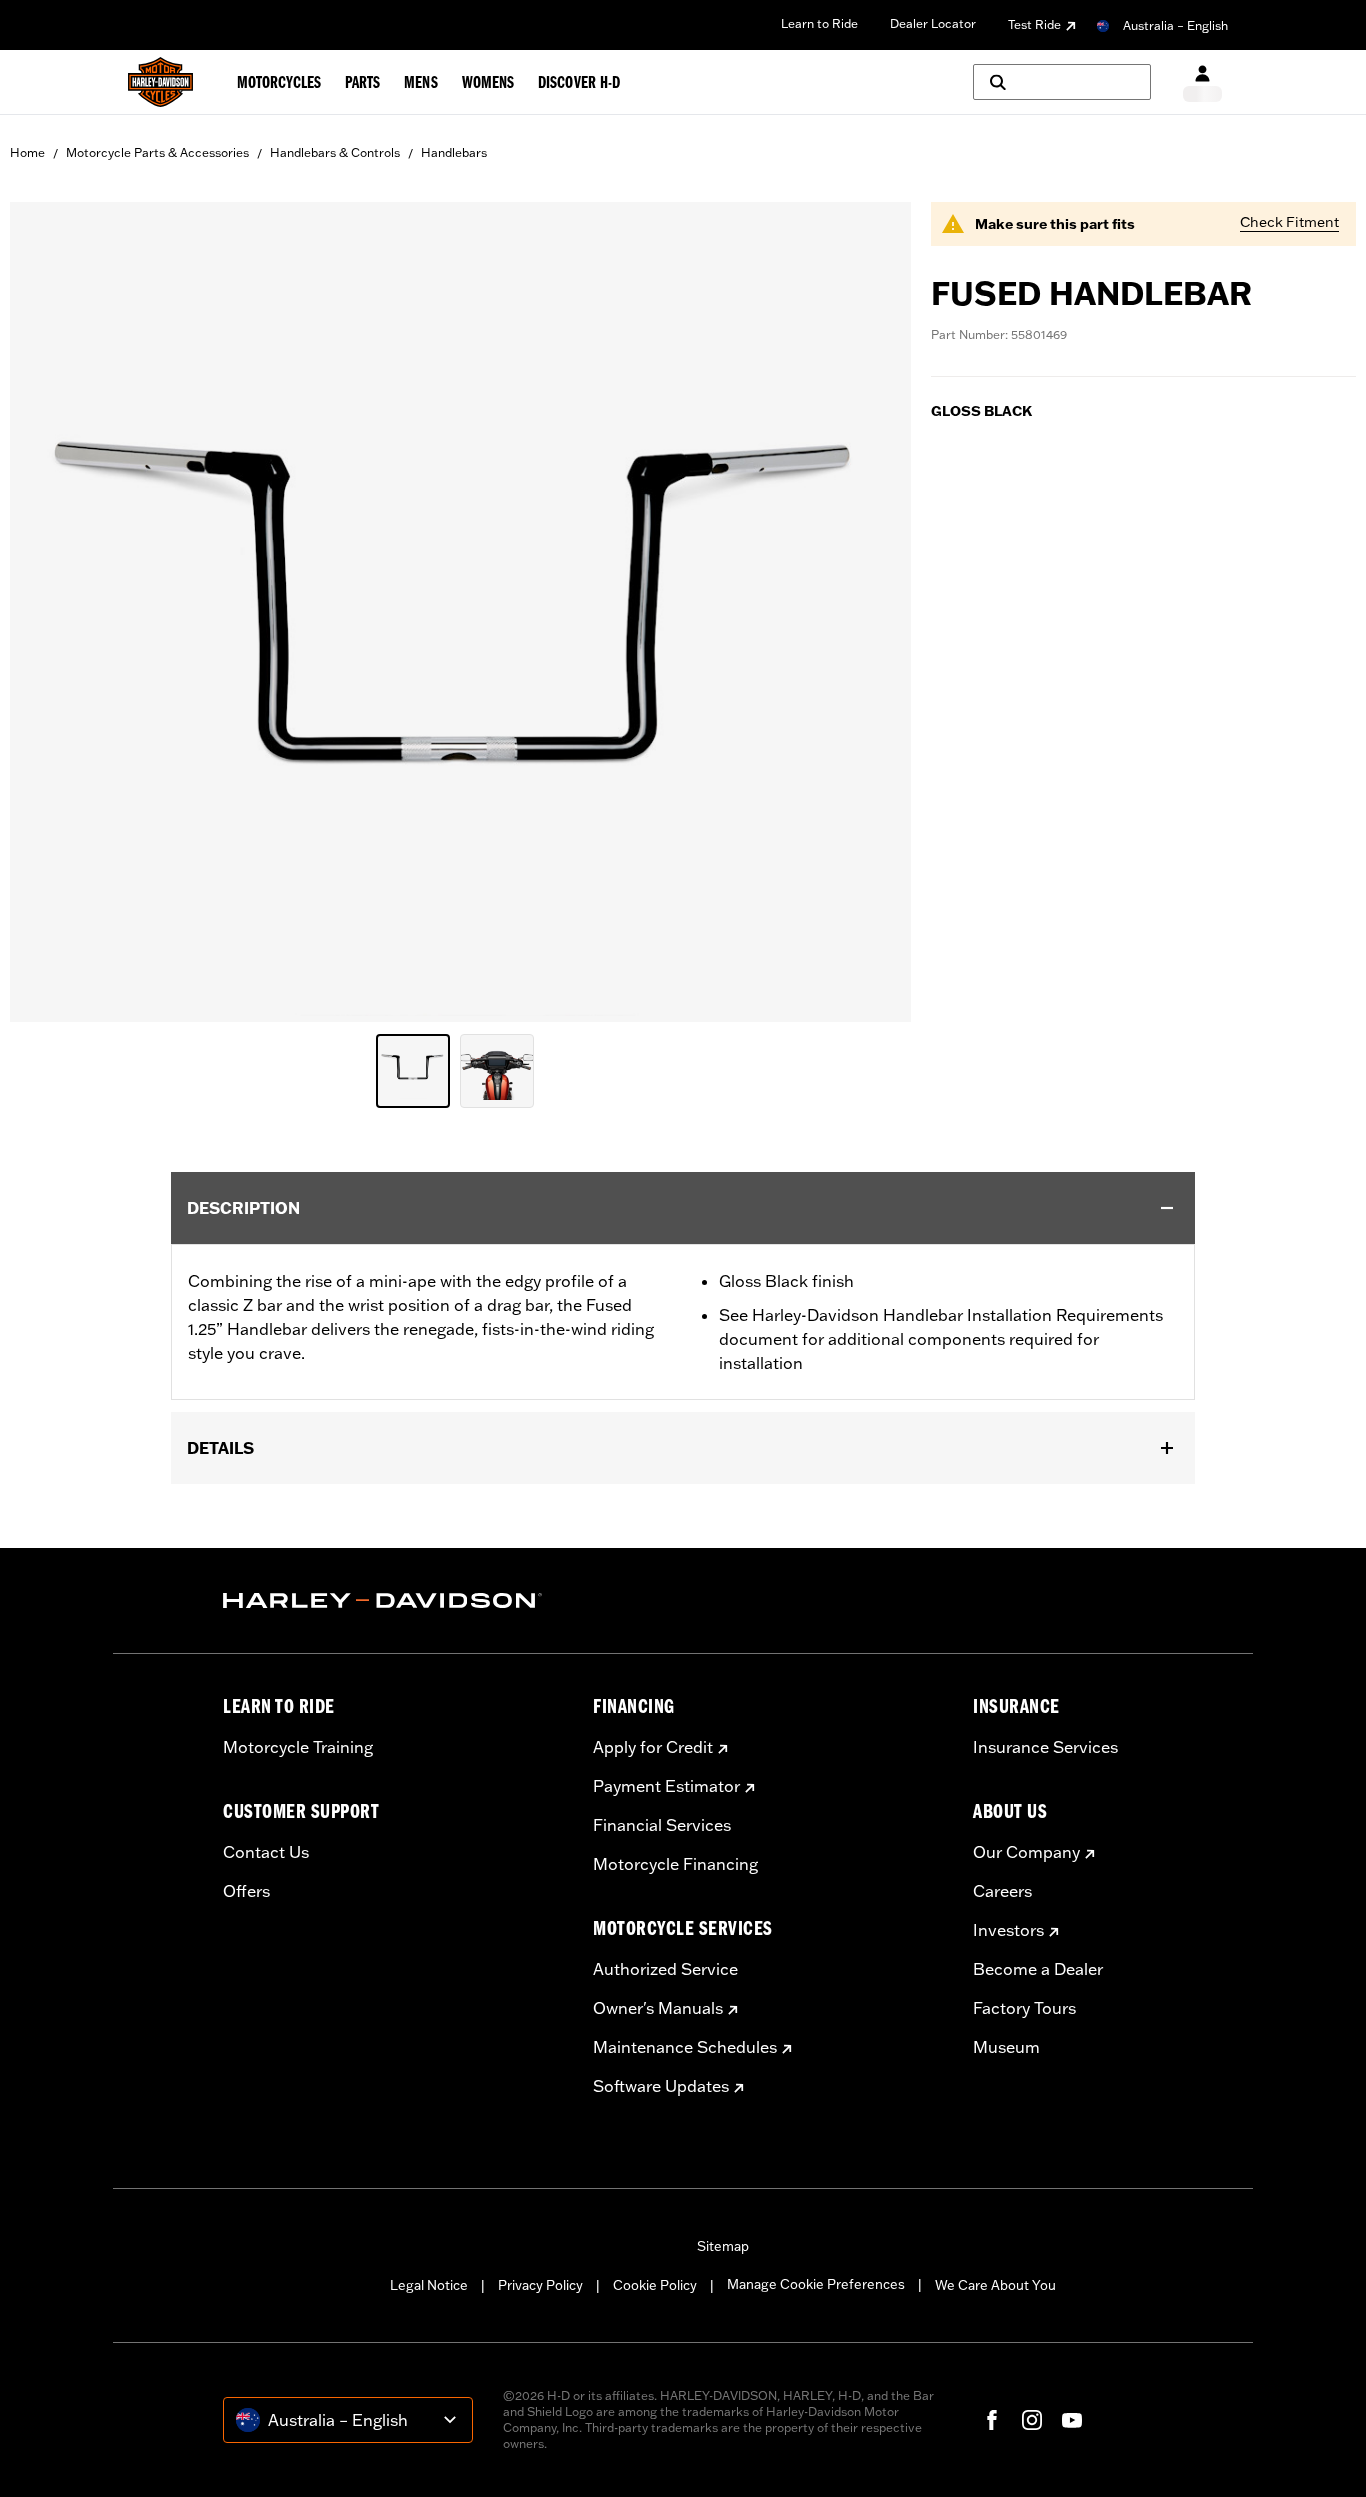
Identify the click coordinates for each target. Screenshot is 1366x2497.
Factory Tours (1024, 2008)
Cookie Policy (655, 2285)
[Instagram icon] (1032, 2420)
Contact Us (266, 1852)
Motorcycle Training (298, 1747)
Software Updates (661, 2086)
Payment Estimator (666, 1786)
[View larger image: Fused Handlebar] (460, 609)
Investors (1008, 1930)
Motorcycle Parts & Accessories (157, 152)
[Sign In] (1202, 82)
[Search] (1062, 82)
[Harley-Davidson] (393, 1601)
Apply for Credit (653, 1747)
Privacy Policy (540, 2285)
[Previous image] (50, 612)
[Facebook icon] (992, 2420)
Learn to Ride (819, 23)
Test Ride (1034, 24)
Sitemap (723, 2246)
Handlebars (454, 152)
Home (27, 152)
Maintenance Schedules (685, 2047)
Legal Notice (429, 2285)
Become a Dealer (1038, 1969)
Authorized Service (665, 1969)
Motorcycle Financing (675, 1864)
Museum (1006, 2047)
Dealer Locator (933, 23)
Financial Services (662, 1825)
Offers (246, 1891)
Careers (1002, 1891)
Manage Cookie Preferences (816, 2284)
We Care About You (995, 2285)
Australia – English (1175, 25)
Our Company (1026, 1852)
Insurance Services (1045, 1747)
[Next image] (871, 612)
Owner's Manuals (658, 2008)
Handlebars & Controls (335, 152)
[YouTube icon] (1072, 2420)
